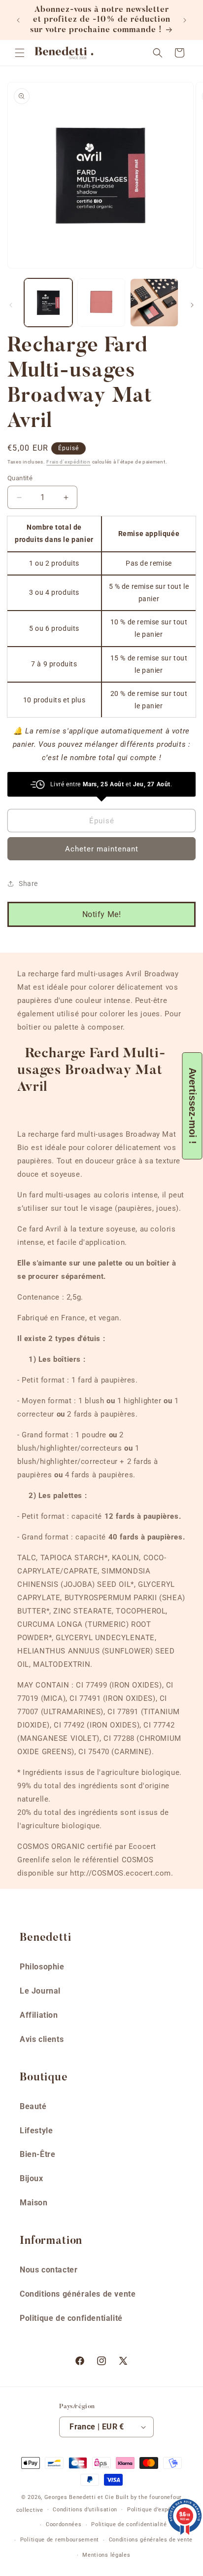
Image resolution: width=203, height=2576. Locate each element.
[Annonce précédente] (18, 20)
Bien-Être (37, 2154)
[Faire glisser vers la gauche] (11, 305)
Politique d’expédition (157, 2510)
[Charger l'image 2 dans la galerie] (101, 303)
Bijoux (32, 2178)
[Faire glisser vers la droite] (192, 305)
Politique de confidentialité (71, 2318)
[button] (20, 53)
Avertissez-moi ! (193, 1106)
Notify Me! (102, 914)
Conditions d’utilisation (85, 2510)
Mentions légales (106, 2555)
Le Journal (40, 1991)
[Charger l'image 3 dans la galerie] (154, 303)
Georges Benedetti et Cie (79, 2497)
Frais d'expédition (68, 462)
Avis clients (42, 2039)
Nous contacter (49, 2270)
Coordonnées (64, 2524)
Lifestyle (36, 2131)
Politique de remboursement (60, 2540)
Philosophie (42, 1967)
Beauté (33, 2106)
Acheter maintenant (102, 849)
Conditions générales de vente (78, 2294)
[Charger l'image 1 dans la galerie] (48, 303)
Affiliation (39, 2015)
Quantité (20, 478)
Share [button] (28, 884)
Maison (34, 2203)
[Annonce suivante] (185, 20)
